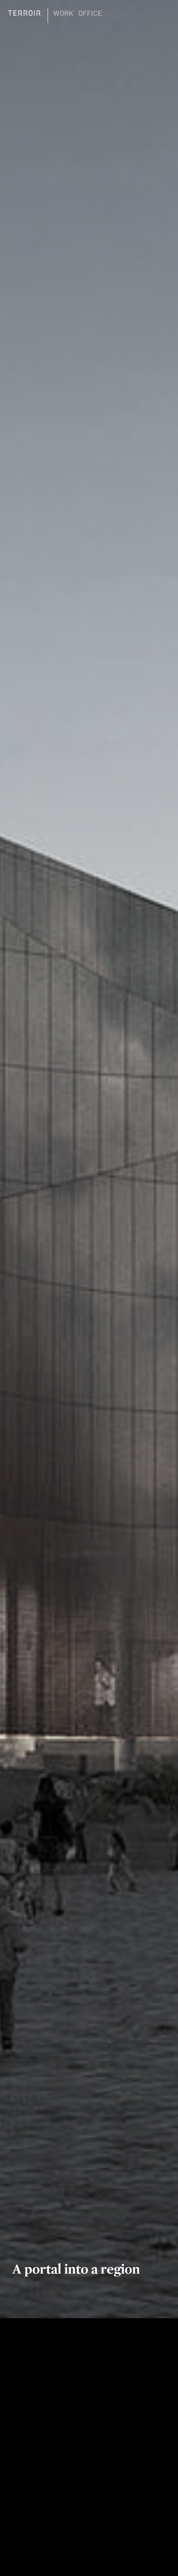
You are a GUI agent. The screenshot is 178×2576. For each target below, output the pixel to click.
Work (63, 13)
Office (90, 13)
